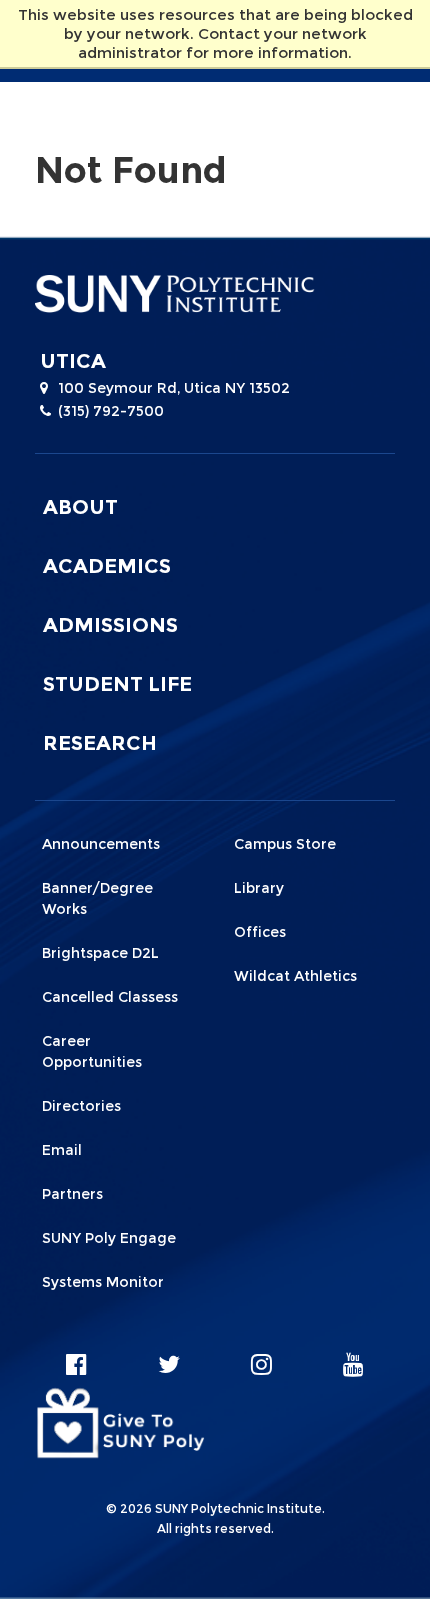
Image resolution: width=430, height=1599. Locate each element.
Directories (81, 1106)
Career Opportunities (92, 1051)
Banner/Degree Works (97, 898)
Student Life (117, 684)
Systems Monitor (103, 1282)
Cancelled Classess (110, 997)
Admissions (110, 625)
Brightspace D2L (100, 953)
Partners (72, 1194)
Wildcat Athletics (295, 976)
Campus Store (285, 844)
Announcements (101, 844)
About (80, 507)
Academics (107, 566)
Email (62, 1150)
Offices (260, 932)
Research (100, 743)
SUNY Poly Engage (109, 1238)
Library (259, 888)
